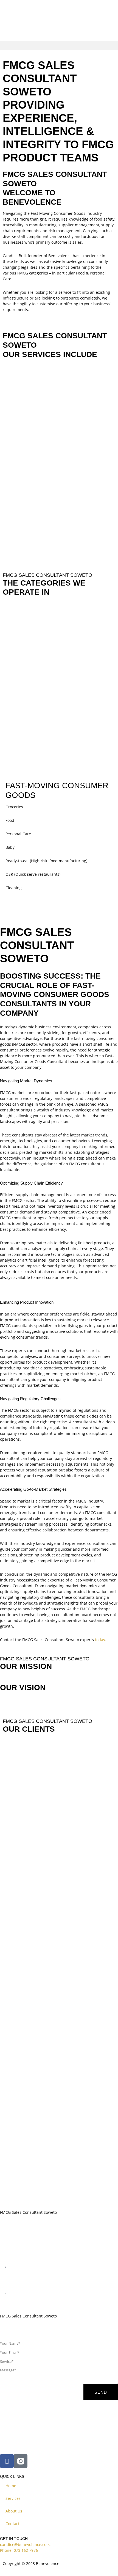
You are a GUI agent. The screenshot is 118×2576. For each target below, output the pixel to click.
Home (11, 2486)
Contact (12, 2524)
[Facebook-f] (7, 2461)
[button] (59, 46)
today (100, 1640)
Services (13, 2498)
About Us (14, 2511)
